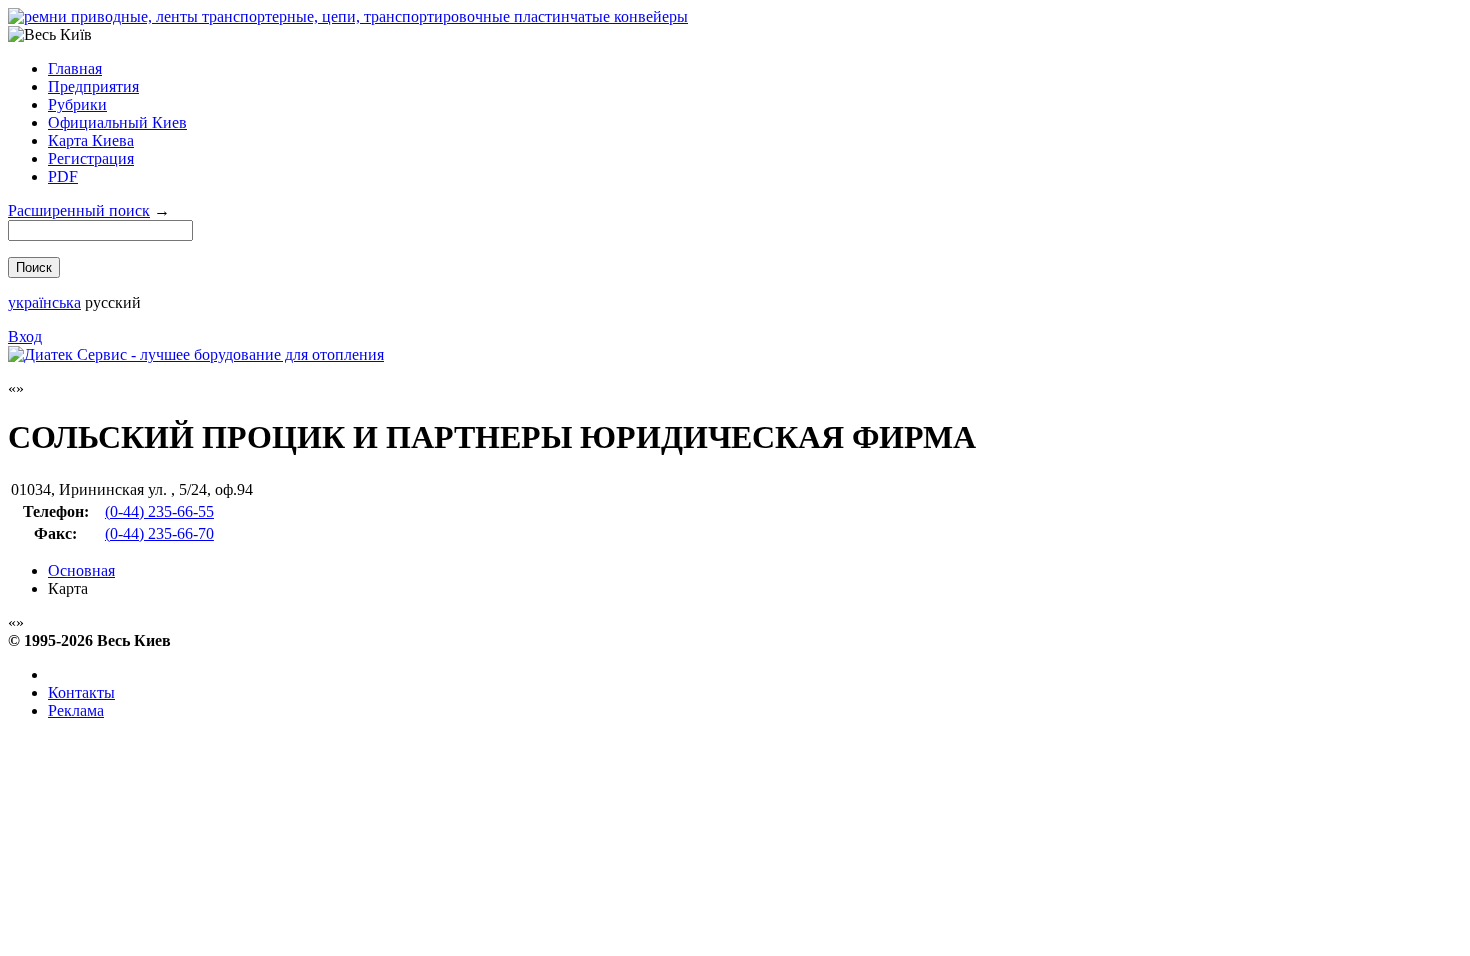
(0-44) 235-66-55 (159, 511)
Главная (75, 68)
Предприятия (93, 86)
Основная (81, 570)
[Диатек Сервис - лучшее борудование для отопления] (196, 354)
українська (44, 302)
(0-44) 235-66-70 (159, 533)
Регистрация (91, 158)
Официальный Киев (117, 122)
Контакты (81, 692)
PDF (63, 176)
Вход (25, 336)
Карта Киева (91, 140)
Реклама (76, 710)
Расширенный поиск (79, 210)
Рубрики (77, 104)
